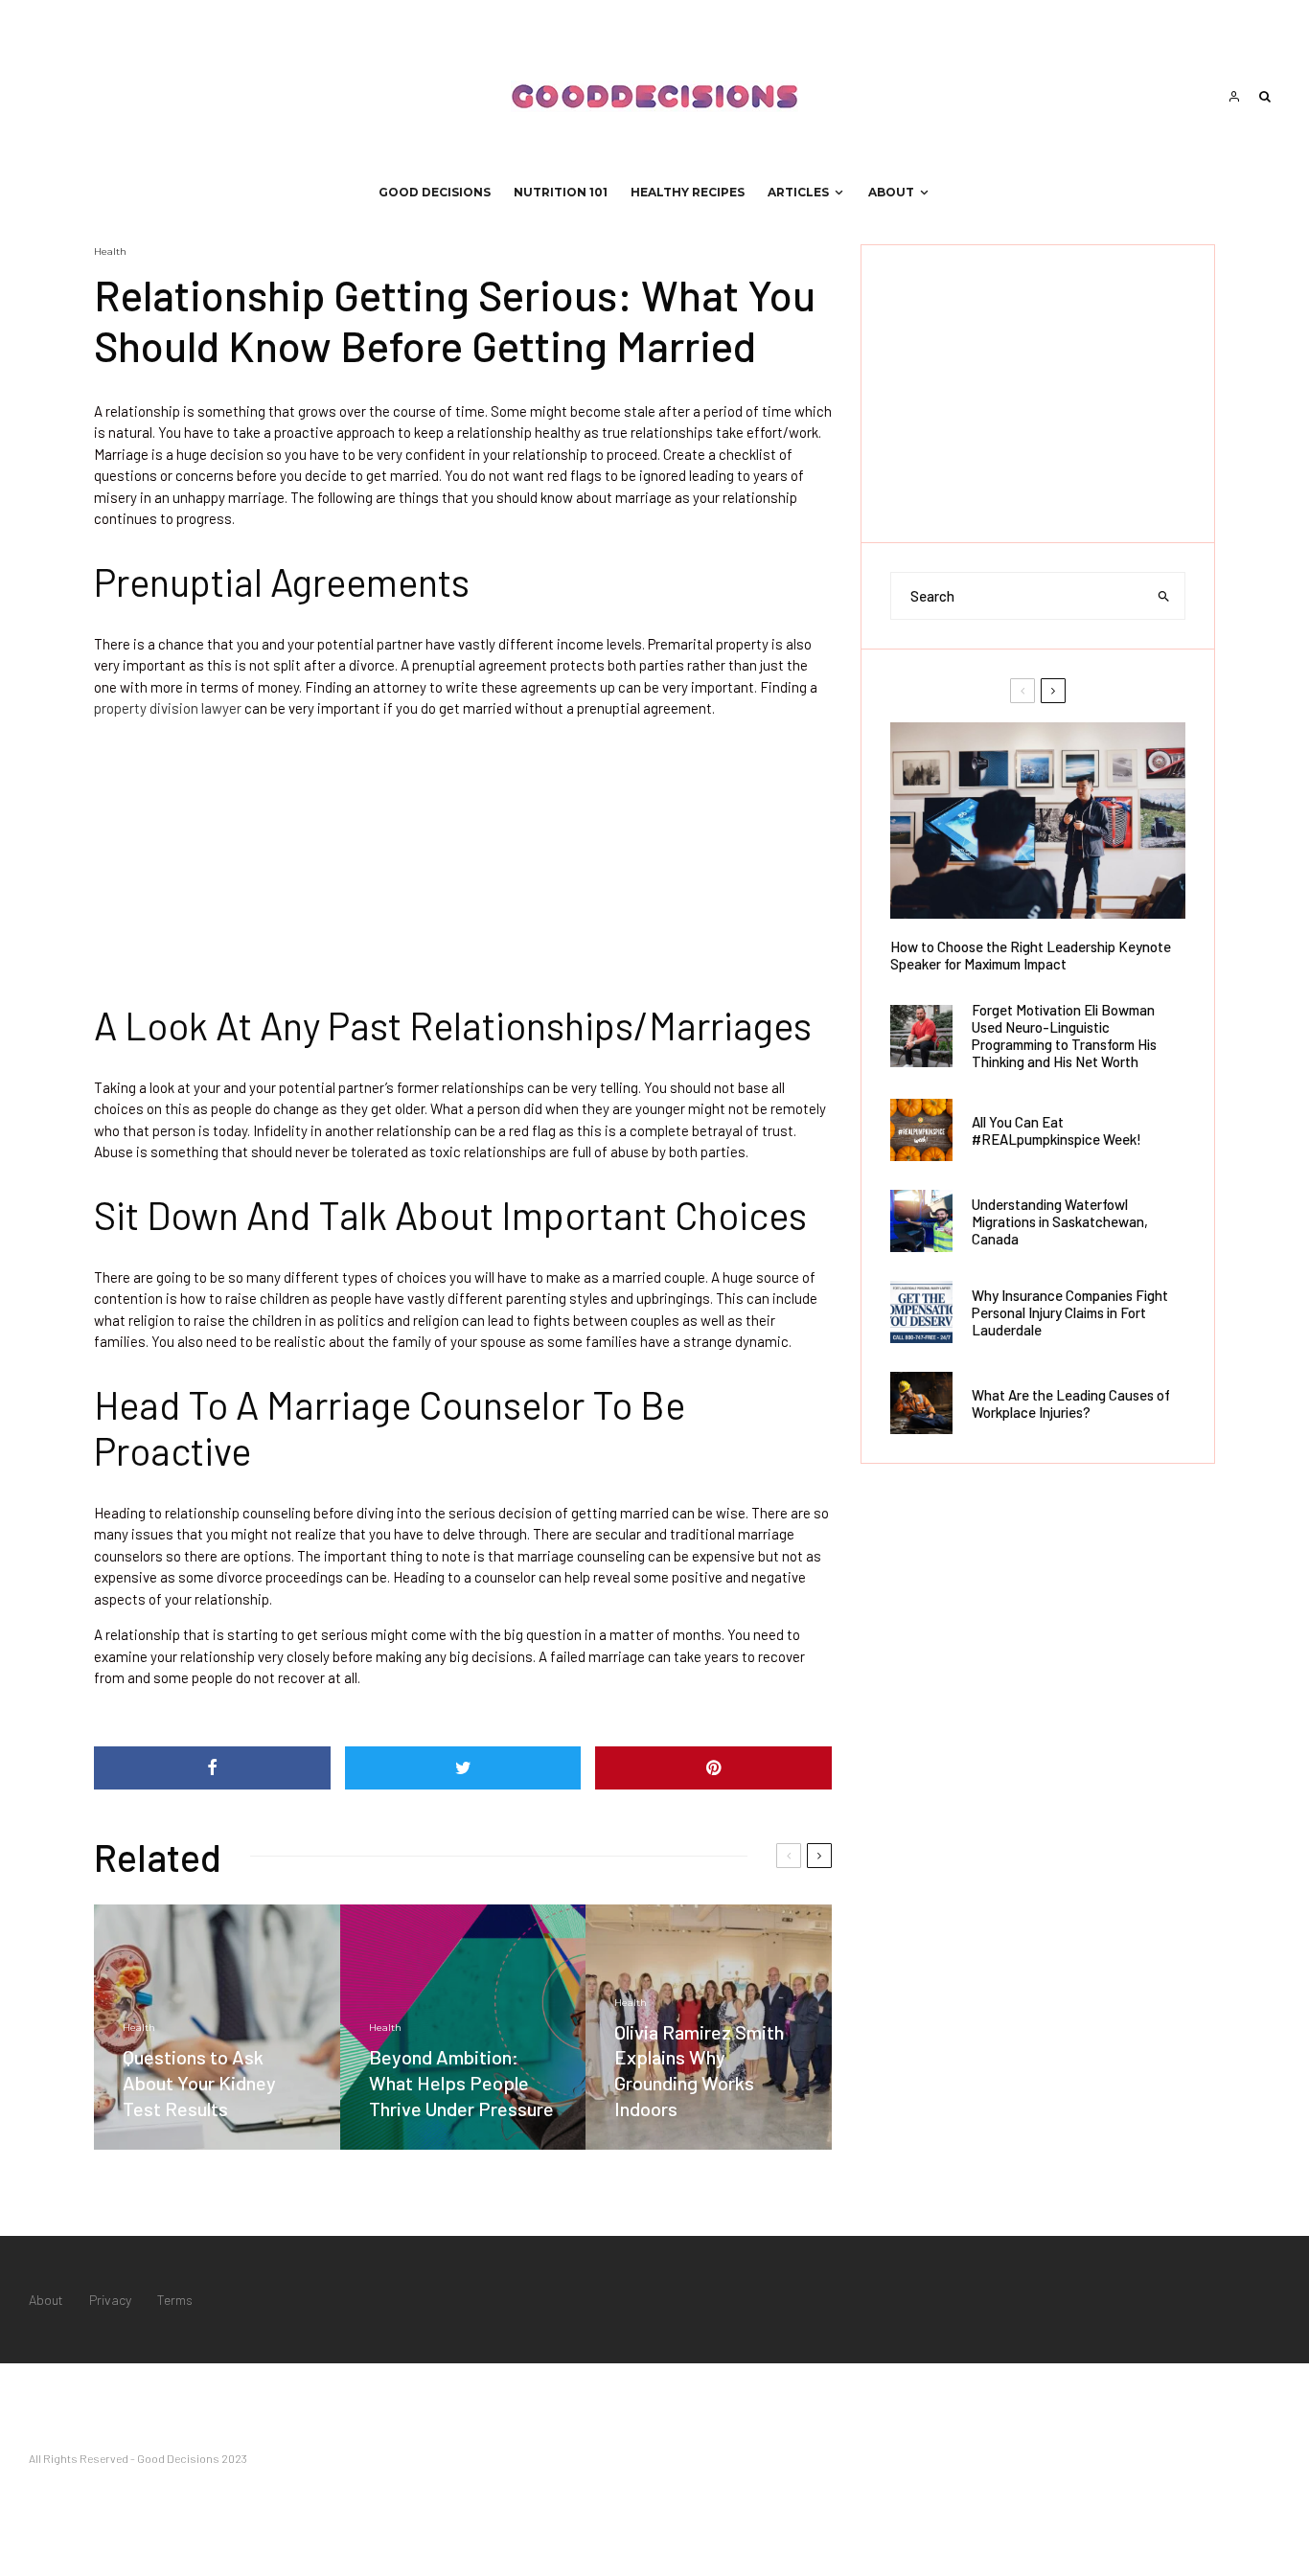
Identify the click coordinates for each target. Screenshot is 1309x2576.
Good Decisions (435, 192)
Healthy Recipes (688, 192)
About (891, 192)
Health (110, 251)
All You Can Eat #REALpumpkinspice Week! (1056, 1130)
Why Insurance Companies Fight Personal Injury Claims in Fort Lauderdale (1070, 1312)
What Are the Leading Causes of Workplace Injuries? (1071, 1403)
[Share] (212, 1768)
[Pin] (713, 1768)
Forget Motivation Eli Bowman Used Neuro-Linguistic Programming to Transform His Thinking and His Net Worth (1064, 1036)
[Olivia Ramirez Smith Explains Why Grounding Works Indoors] (709, 2028)
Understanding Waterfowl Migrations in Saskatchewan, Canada (1060, 1221)
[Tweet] (463, 1768)
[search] (1164, 596)
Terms (175, 2300)
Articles (798, 192)
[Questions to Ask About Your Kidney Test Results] (217, 2028)
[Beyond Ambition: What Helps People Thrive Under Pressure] (463, 2028)
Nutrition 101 (561, 192)
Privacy (110, 2300)
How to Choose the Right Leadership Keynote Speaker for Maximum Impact (1031, 955)
